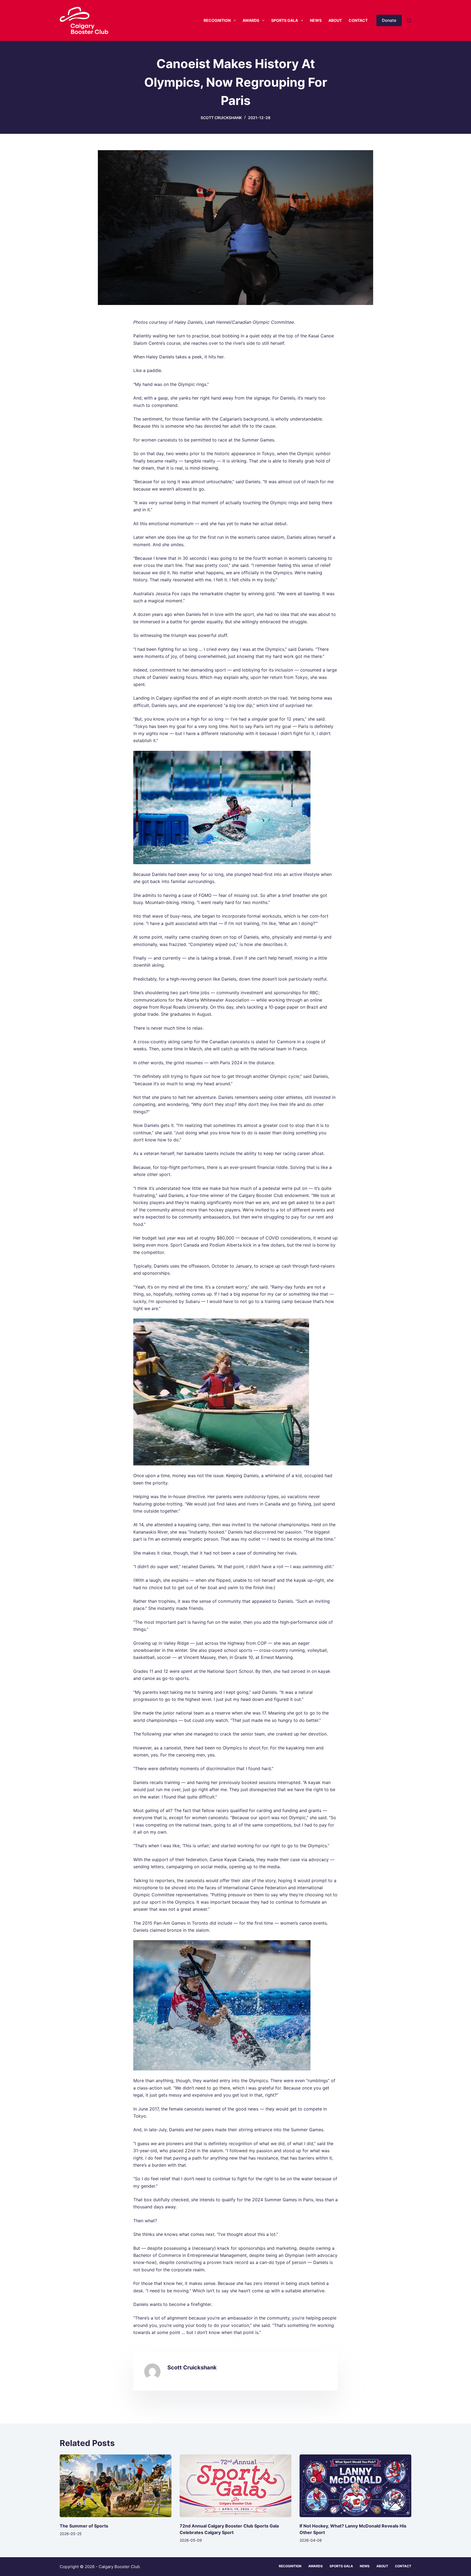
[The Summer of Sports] (116, 2486)
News (316, 20)
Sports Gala (285, 20)
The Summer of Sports (84, 2526)
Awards (251, 20)
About (335, 20)
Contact (358, 20)
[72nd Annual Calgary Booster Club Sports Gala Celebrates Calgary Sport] (235, 2486)
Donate (389, 20)
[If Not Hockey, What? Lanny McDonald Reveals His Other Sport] (355, 2486)
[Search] (409, 21)
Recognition (217, 20)
